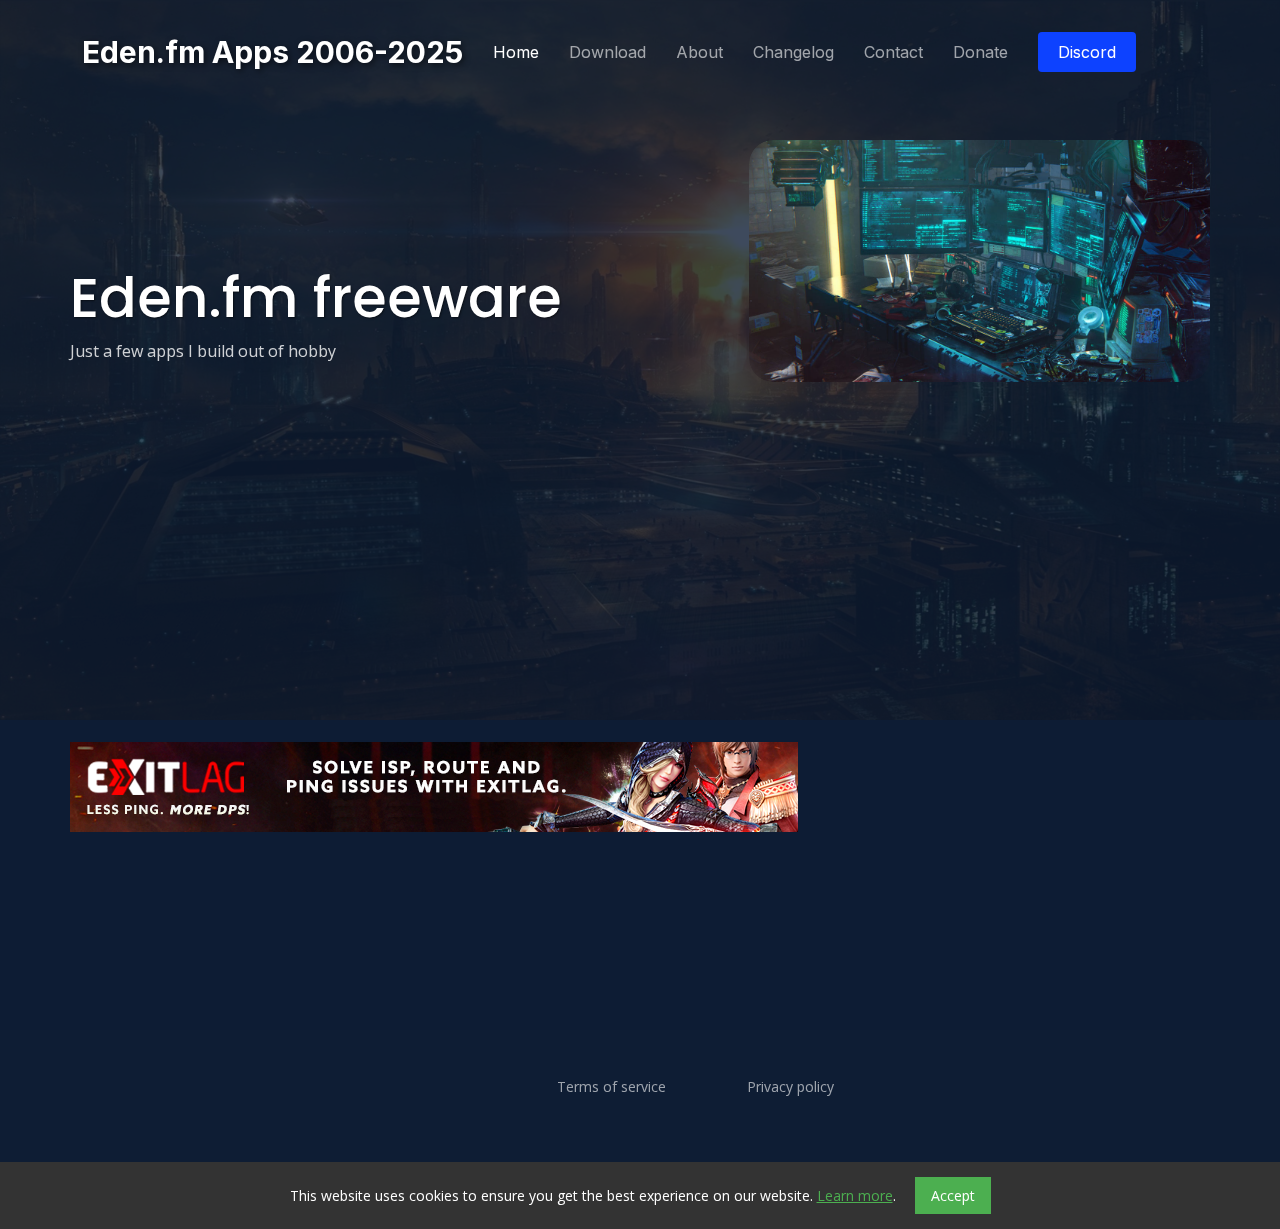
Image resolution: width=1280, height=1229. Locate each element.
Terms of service (611, 1087)
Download (607, 52)
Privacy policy (790, 1087)
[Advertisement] (640, 891)
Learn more (855, 1195)
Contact (893, 52)
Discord (1087, 52)
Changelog (793, 52)
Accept (953, 1195)
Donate (980, 52)
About (699, 52)
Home (516, 52)
